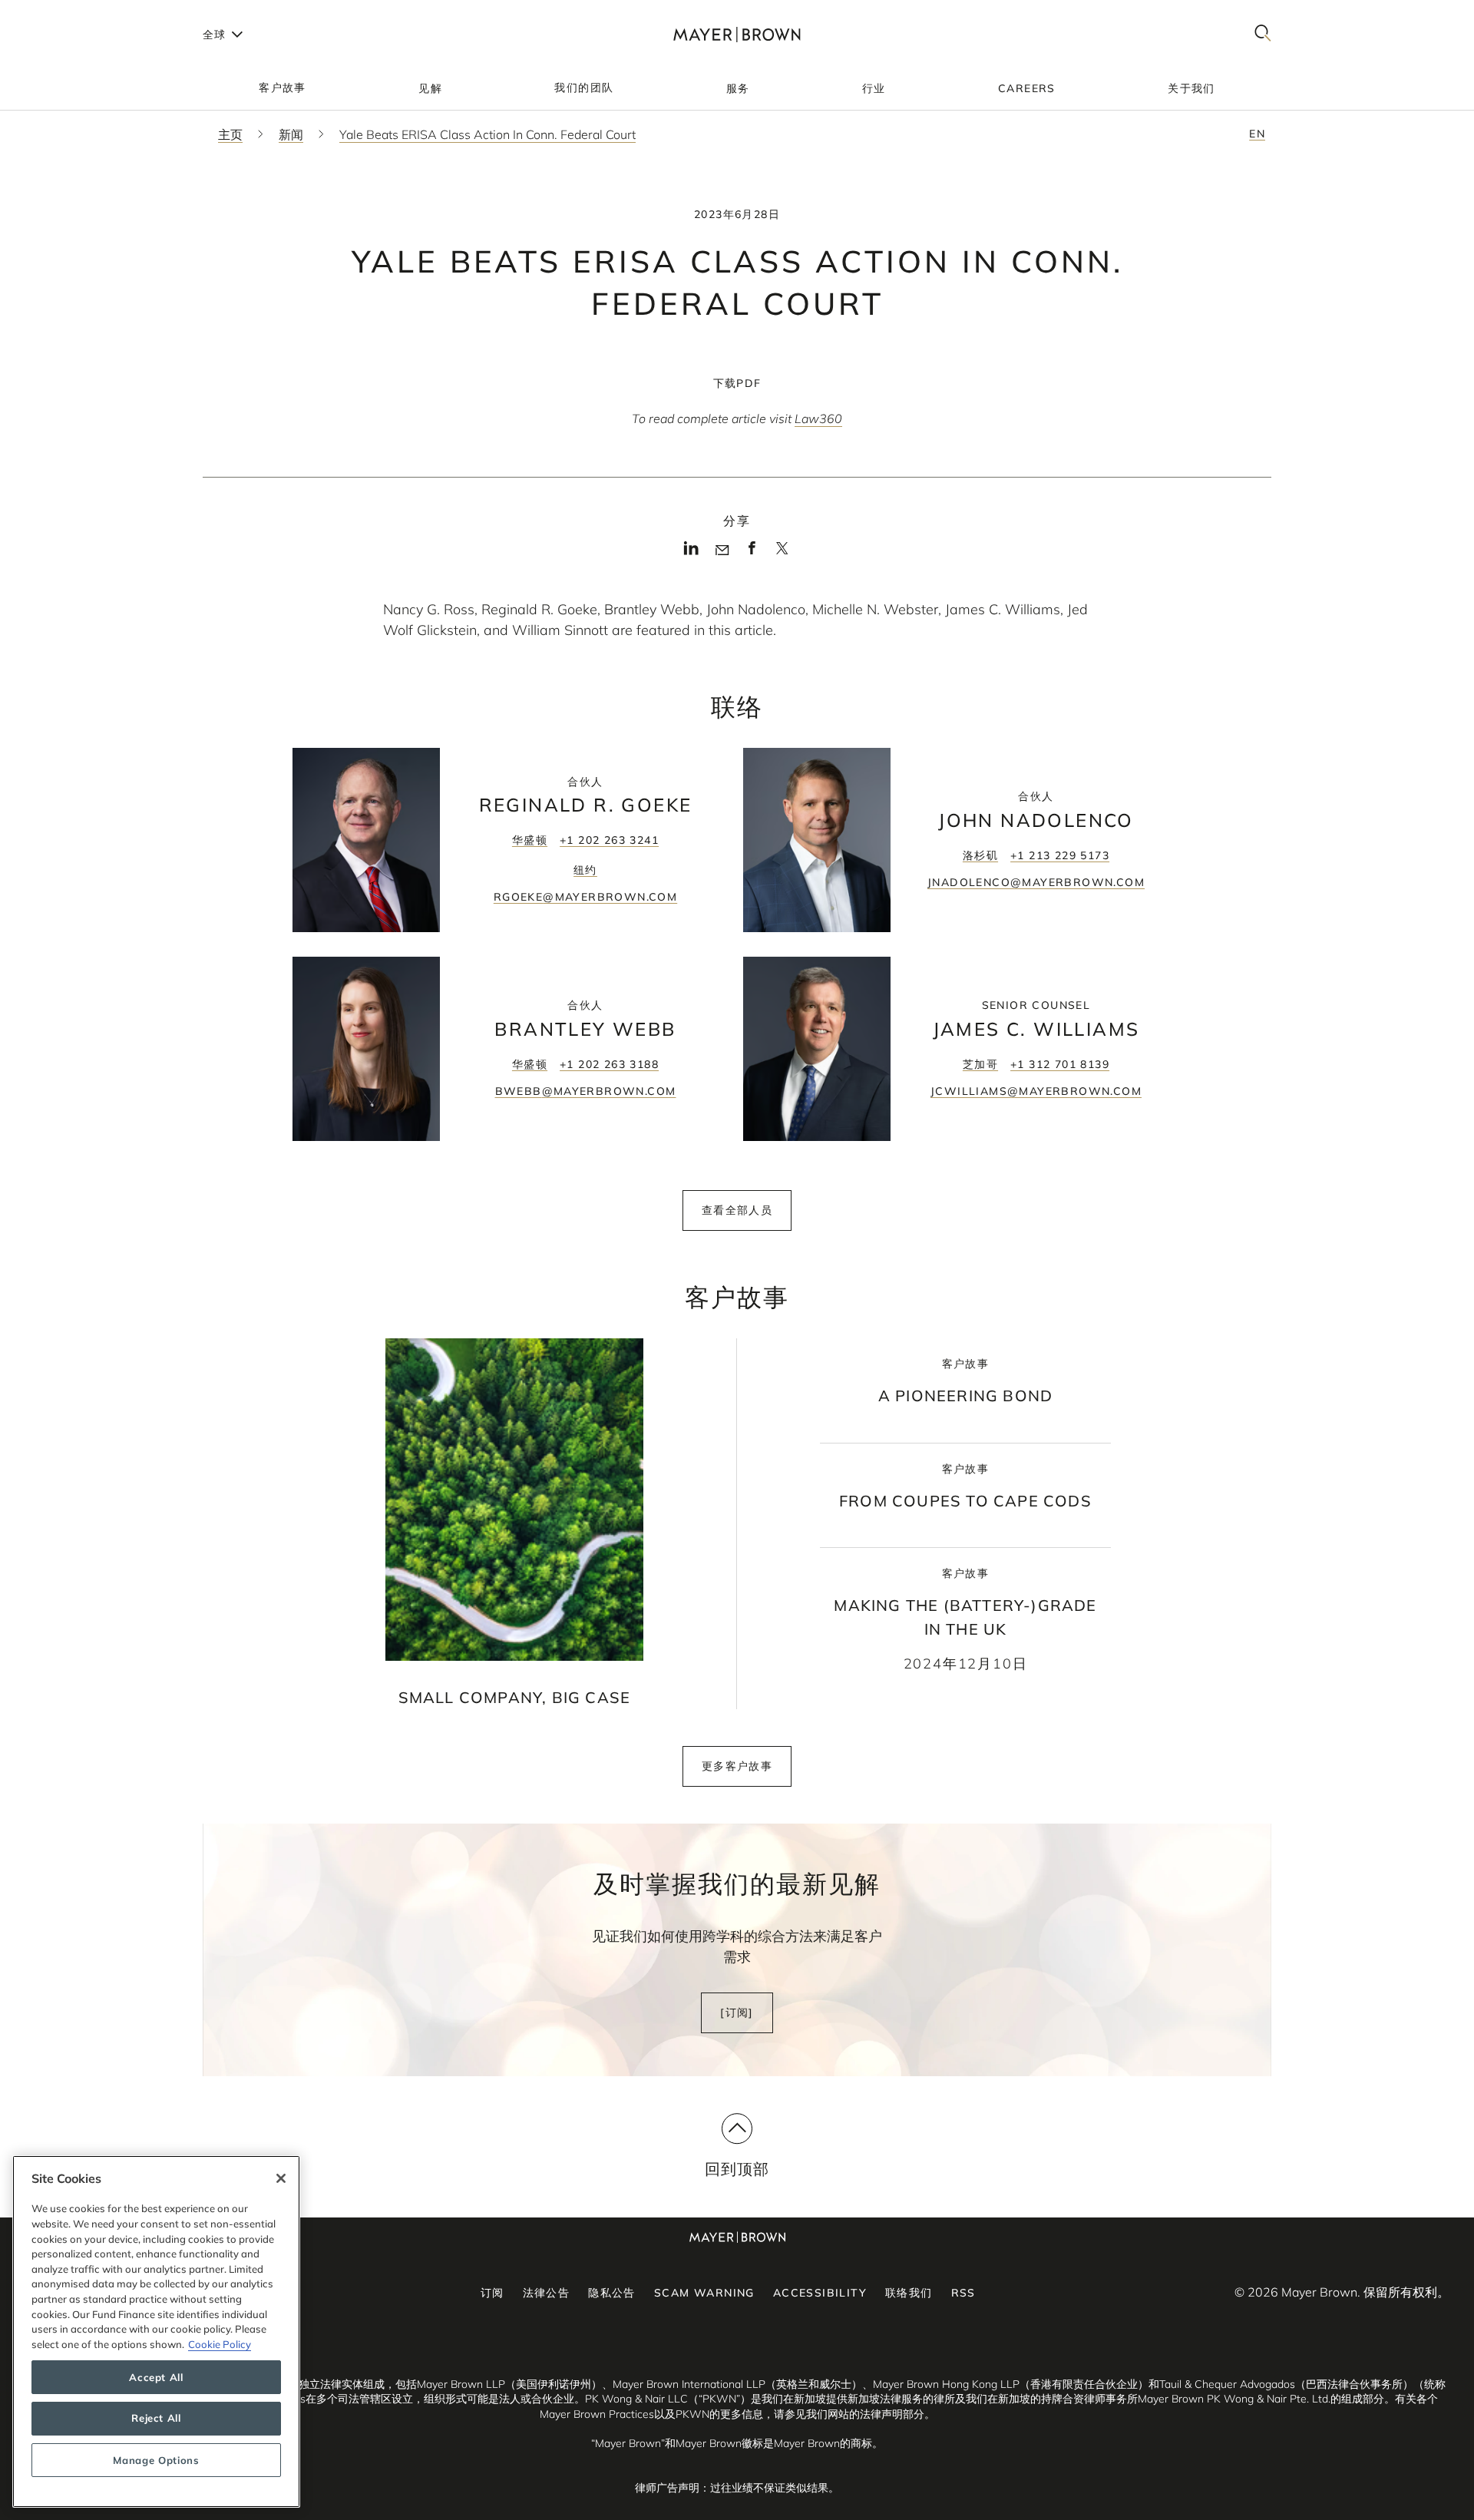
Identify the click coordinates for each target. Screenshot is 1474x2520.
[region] (156, 2331)
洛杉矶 (980, 855)
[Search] (1263, 34)
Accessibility (820, 2293)
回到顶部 (737, 2169)
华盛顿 (530, 840)
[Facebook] (752, 553)
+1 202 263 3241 (609, 840)
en (1257, 134)
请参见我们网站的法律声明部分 (849, 2414)
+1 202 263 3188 (609, 1064)
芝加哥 (980, 1064)
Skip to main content (75, 12)
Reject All (156, 2419)
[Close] (281, 2178)
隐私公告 (612, 2293)
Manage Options (156, 2460)
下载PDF (737, 383)
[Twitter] (782, 554)
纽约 (585, 870)
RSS (963, 2293)
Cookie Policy (220, 2344)
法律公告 (547, 2293)
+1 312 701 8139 (1060, 1064)
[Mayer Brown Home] (737, 34)
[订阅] (737, 2012)
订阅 (492, 2293)
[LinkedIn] (691, 553)
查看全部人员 (737, 1210)
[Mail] (722, 551)
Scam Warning (704, 2293)
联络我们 (909, 2293)
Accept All (156, 2377)
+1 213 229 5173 (1060, 855)
